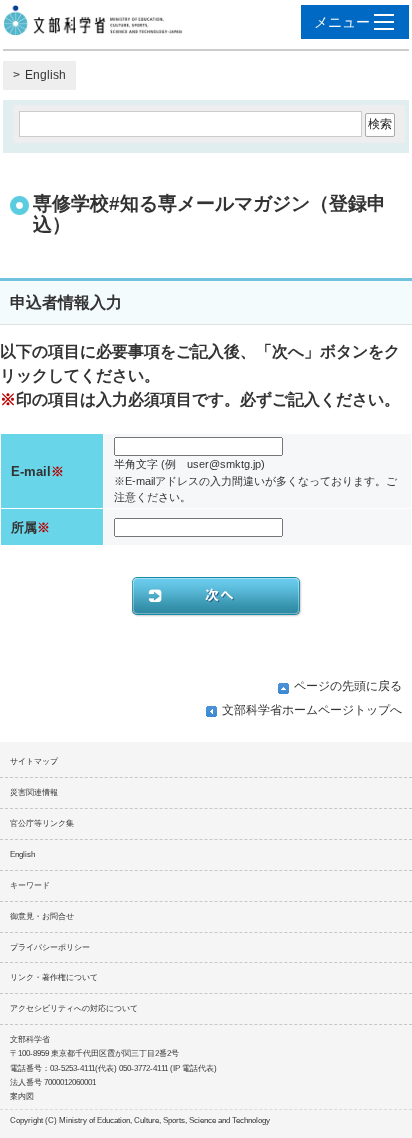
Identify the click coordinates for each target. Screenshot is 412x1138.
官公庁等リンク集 (42, 823)
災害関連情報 (34, 792)
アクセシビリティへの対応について (74, 1008)
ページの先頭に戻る (348, 686)
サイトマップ (34, 761)
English (45, 75)
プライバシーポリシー (50, 947)
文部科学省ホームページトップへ (312, 710)
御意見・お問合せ (42, 916)
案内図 (22, 1096)
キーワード (30, 885)
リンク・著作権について (54, 977)
